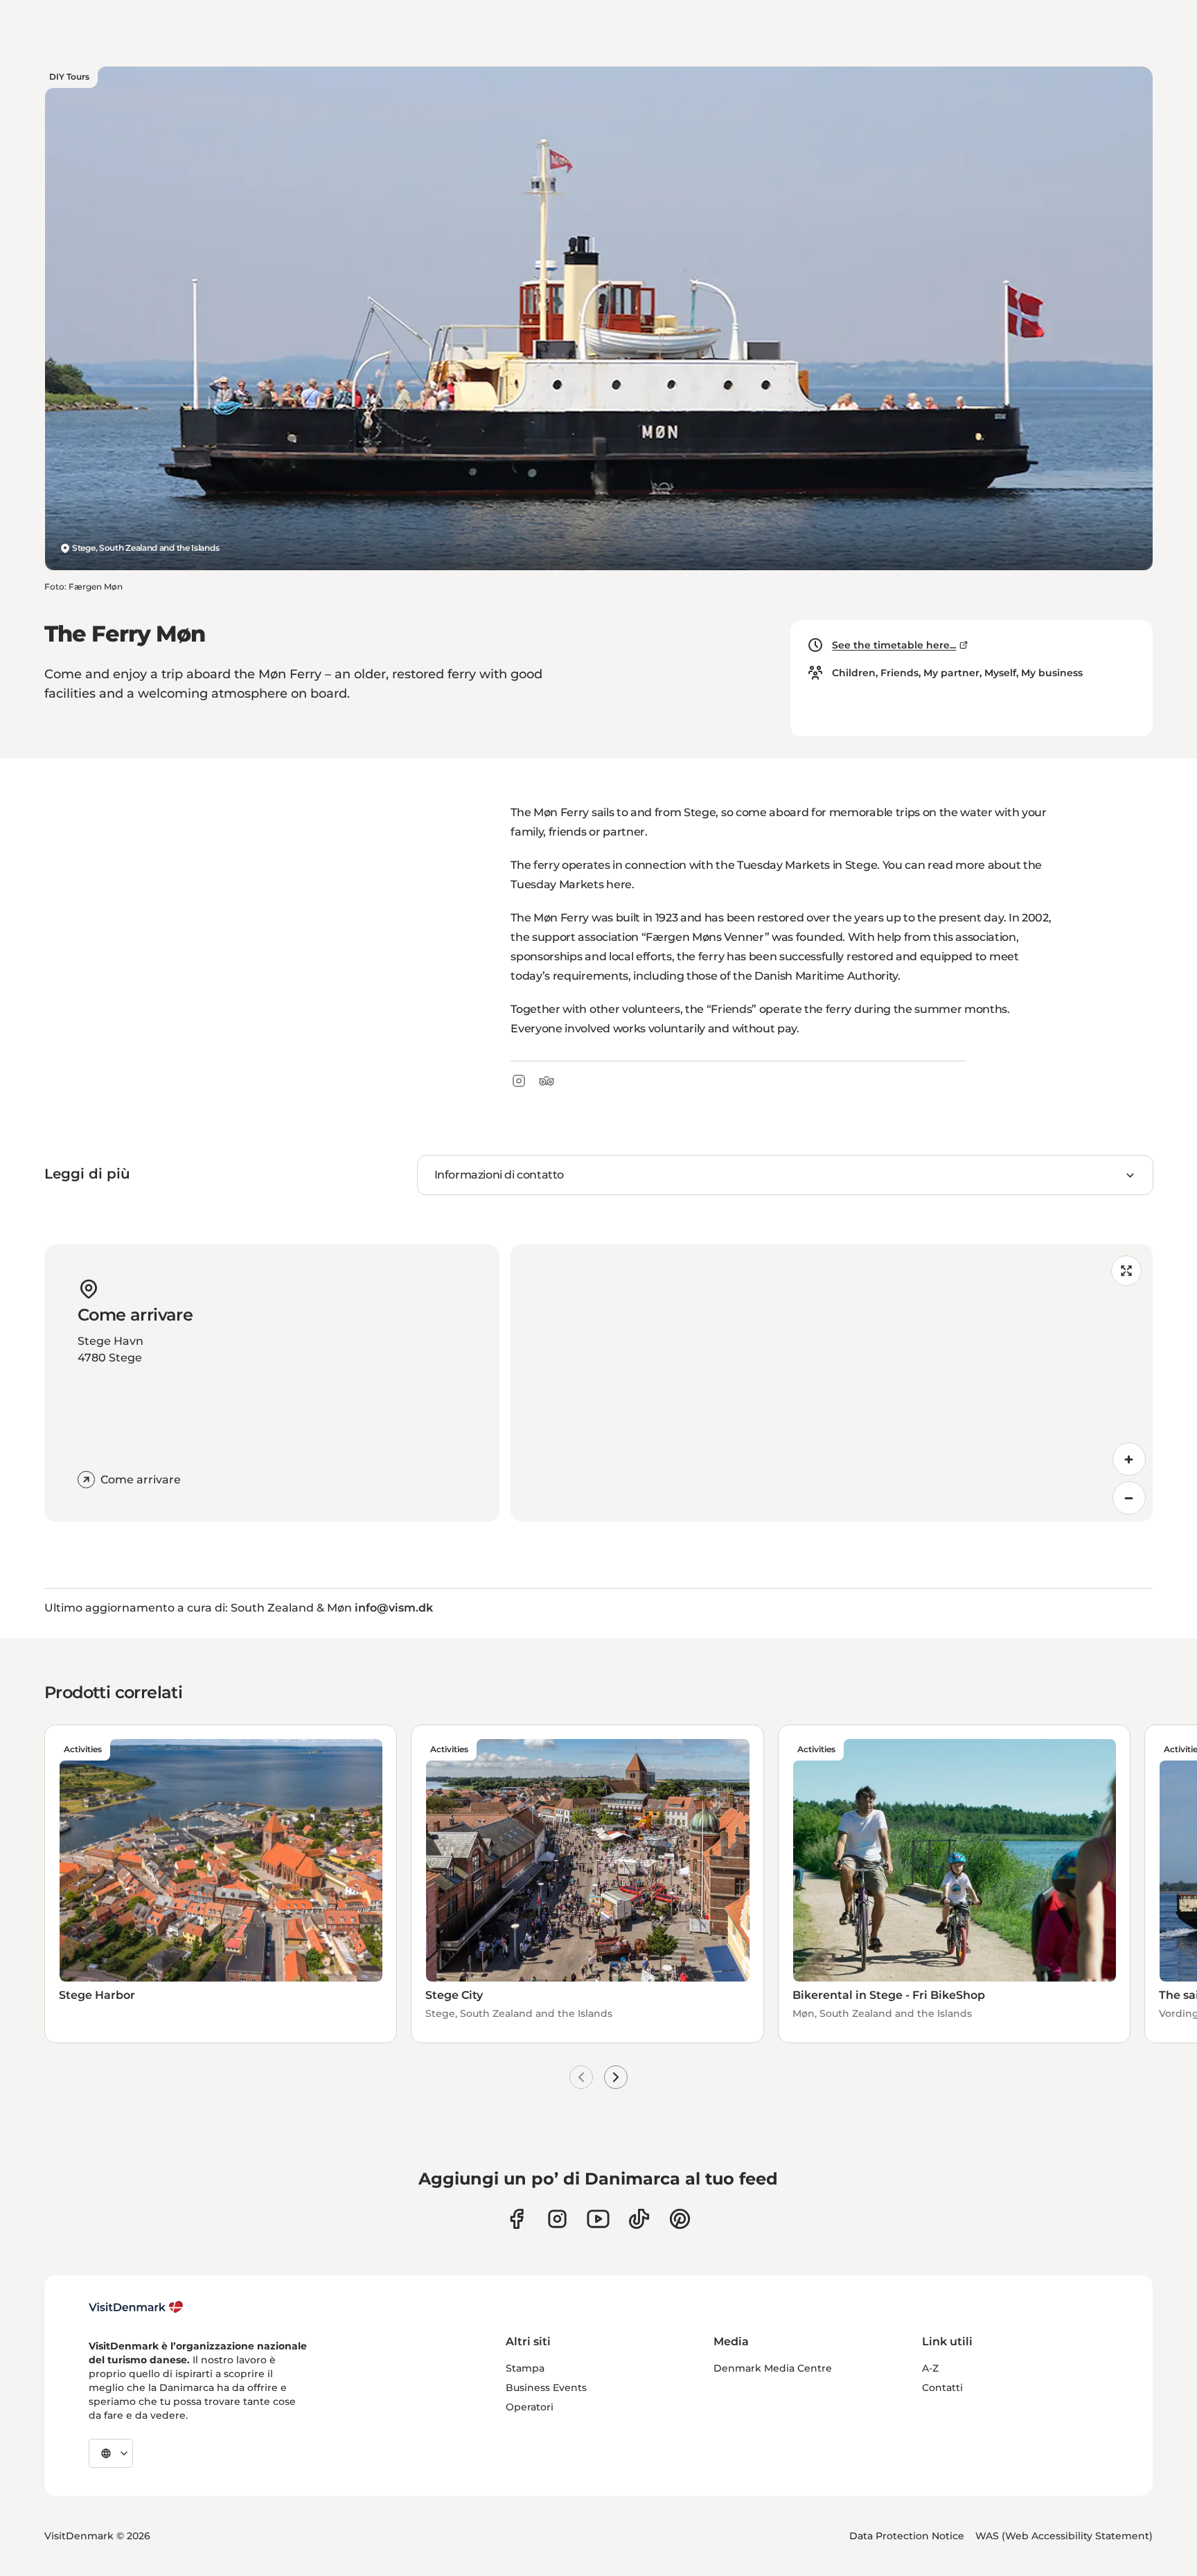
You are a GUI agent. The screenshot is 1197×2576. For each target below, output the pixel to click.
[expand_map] (1126, 1271)
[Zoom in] (1129, 1459)
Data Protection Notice (907, 2536)
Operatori (530, 2407)
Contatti (942, 2388)
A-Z (930, 2368)
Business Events (546, 2388)
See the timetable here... (894, 645)
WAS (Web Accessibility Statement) (1064, 2536)
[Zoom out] (1129, 1498)
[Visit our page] (557, 2219)
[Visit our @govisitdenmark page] (639, 2219)
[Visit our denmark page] (516, 2219)
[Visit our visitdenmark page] (598, 2219)
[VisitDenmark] (136, 2307)
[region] (832, 1383)
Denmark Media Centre (773, 2368)
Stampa (525, 2368)
